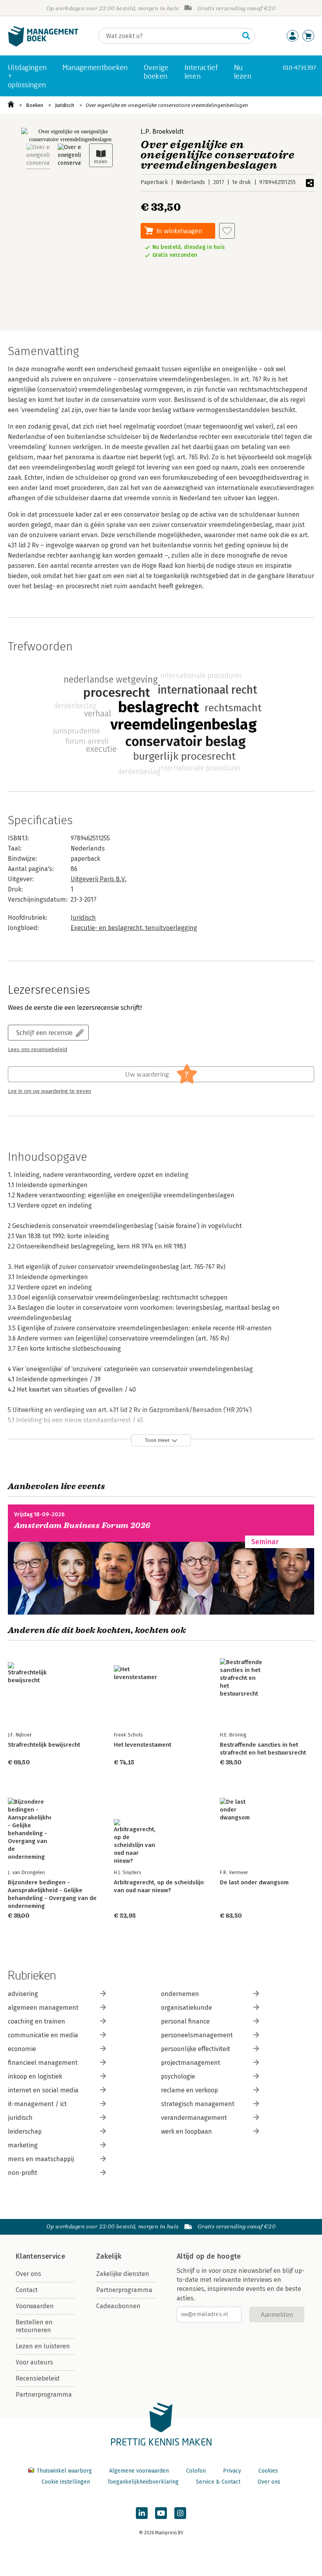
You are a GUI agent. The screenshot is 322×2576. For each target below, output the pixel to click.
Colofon (196, 2471)
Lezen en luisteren (43, 2346)
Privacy (232, 2471)
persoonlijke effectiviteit (196, 2049)
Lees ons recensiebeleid (38, 1050)
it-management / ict (37, 2104)
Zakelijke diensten (123, 2274)
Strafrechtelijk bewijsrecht (44, 1745)
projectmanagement (191, 2063)
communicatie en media (43, 2035)
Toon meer (157, 1440)
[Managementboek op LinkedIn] (142, 2513)
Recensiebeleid (38, 2378)
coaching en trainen (37, 2021)
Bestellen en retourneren (34, 2326)
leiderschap (25, 2131)
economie (22, 2049)
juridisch (20, 2118)
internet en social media (43, 2090)
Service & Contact (218, 2482)
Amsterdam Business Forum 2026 (82, 1526)
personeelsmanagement (197, 2035)
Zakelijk (109, 2256)
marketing (23, 2145)
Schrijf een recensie (44, 1032)
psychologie (178, 2076)
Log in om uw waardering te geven (49, 1091)
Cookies (268, 2471)
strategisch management (198, 2104)
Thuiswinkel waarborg (64, 2471)
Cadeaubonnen (118, 2306)
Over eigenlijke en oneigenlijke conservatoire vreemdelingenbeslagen (167, 105)
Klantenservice (40, 2256)
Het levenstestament (143, 1745)
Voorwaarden (35, 2306)
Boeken (35, 105)
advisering (23, 1994)
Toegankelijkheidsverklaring (143, 2482)
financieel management (43, 2063)
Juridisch (65, 105)
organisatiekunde (187, 2008)
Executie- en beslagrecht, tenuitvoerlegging (134, 928)
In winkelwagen (179, 231)
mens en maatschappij (41, 2159)
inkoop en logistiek (35, 2076)
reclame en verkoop (189, 2090)
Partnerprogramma (44, 2395)
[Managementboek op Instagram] (180, 2513)
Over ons (28, 2274)
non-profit (23, 2173)
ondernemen (180, 1994)
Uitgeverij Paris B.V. (99, 879)
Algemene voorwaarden (139, 2471)
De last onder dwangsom (254, 1882)
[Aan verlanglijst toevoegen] (227, 231)
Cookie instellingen (66, 2482)
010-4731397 (299, 67)
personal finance (185, 2021)
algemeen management (43, 2008)
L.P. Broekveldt (162, 132)
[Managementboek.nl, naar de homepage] (43, 45)
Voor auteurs (34, 2362)
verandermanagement (194, 2118)
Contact (27, 2290)
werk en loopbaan (187, 2131)
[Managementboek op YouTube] (161, 2513)
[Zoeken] (246, 36)
